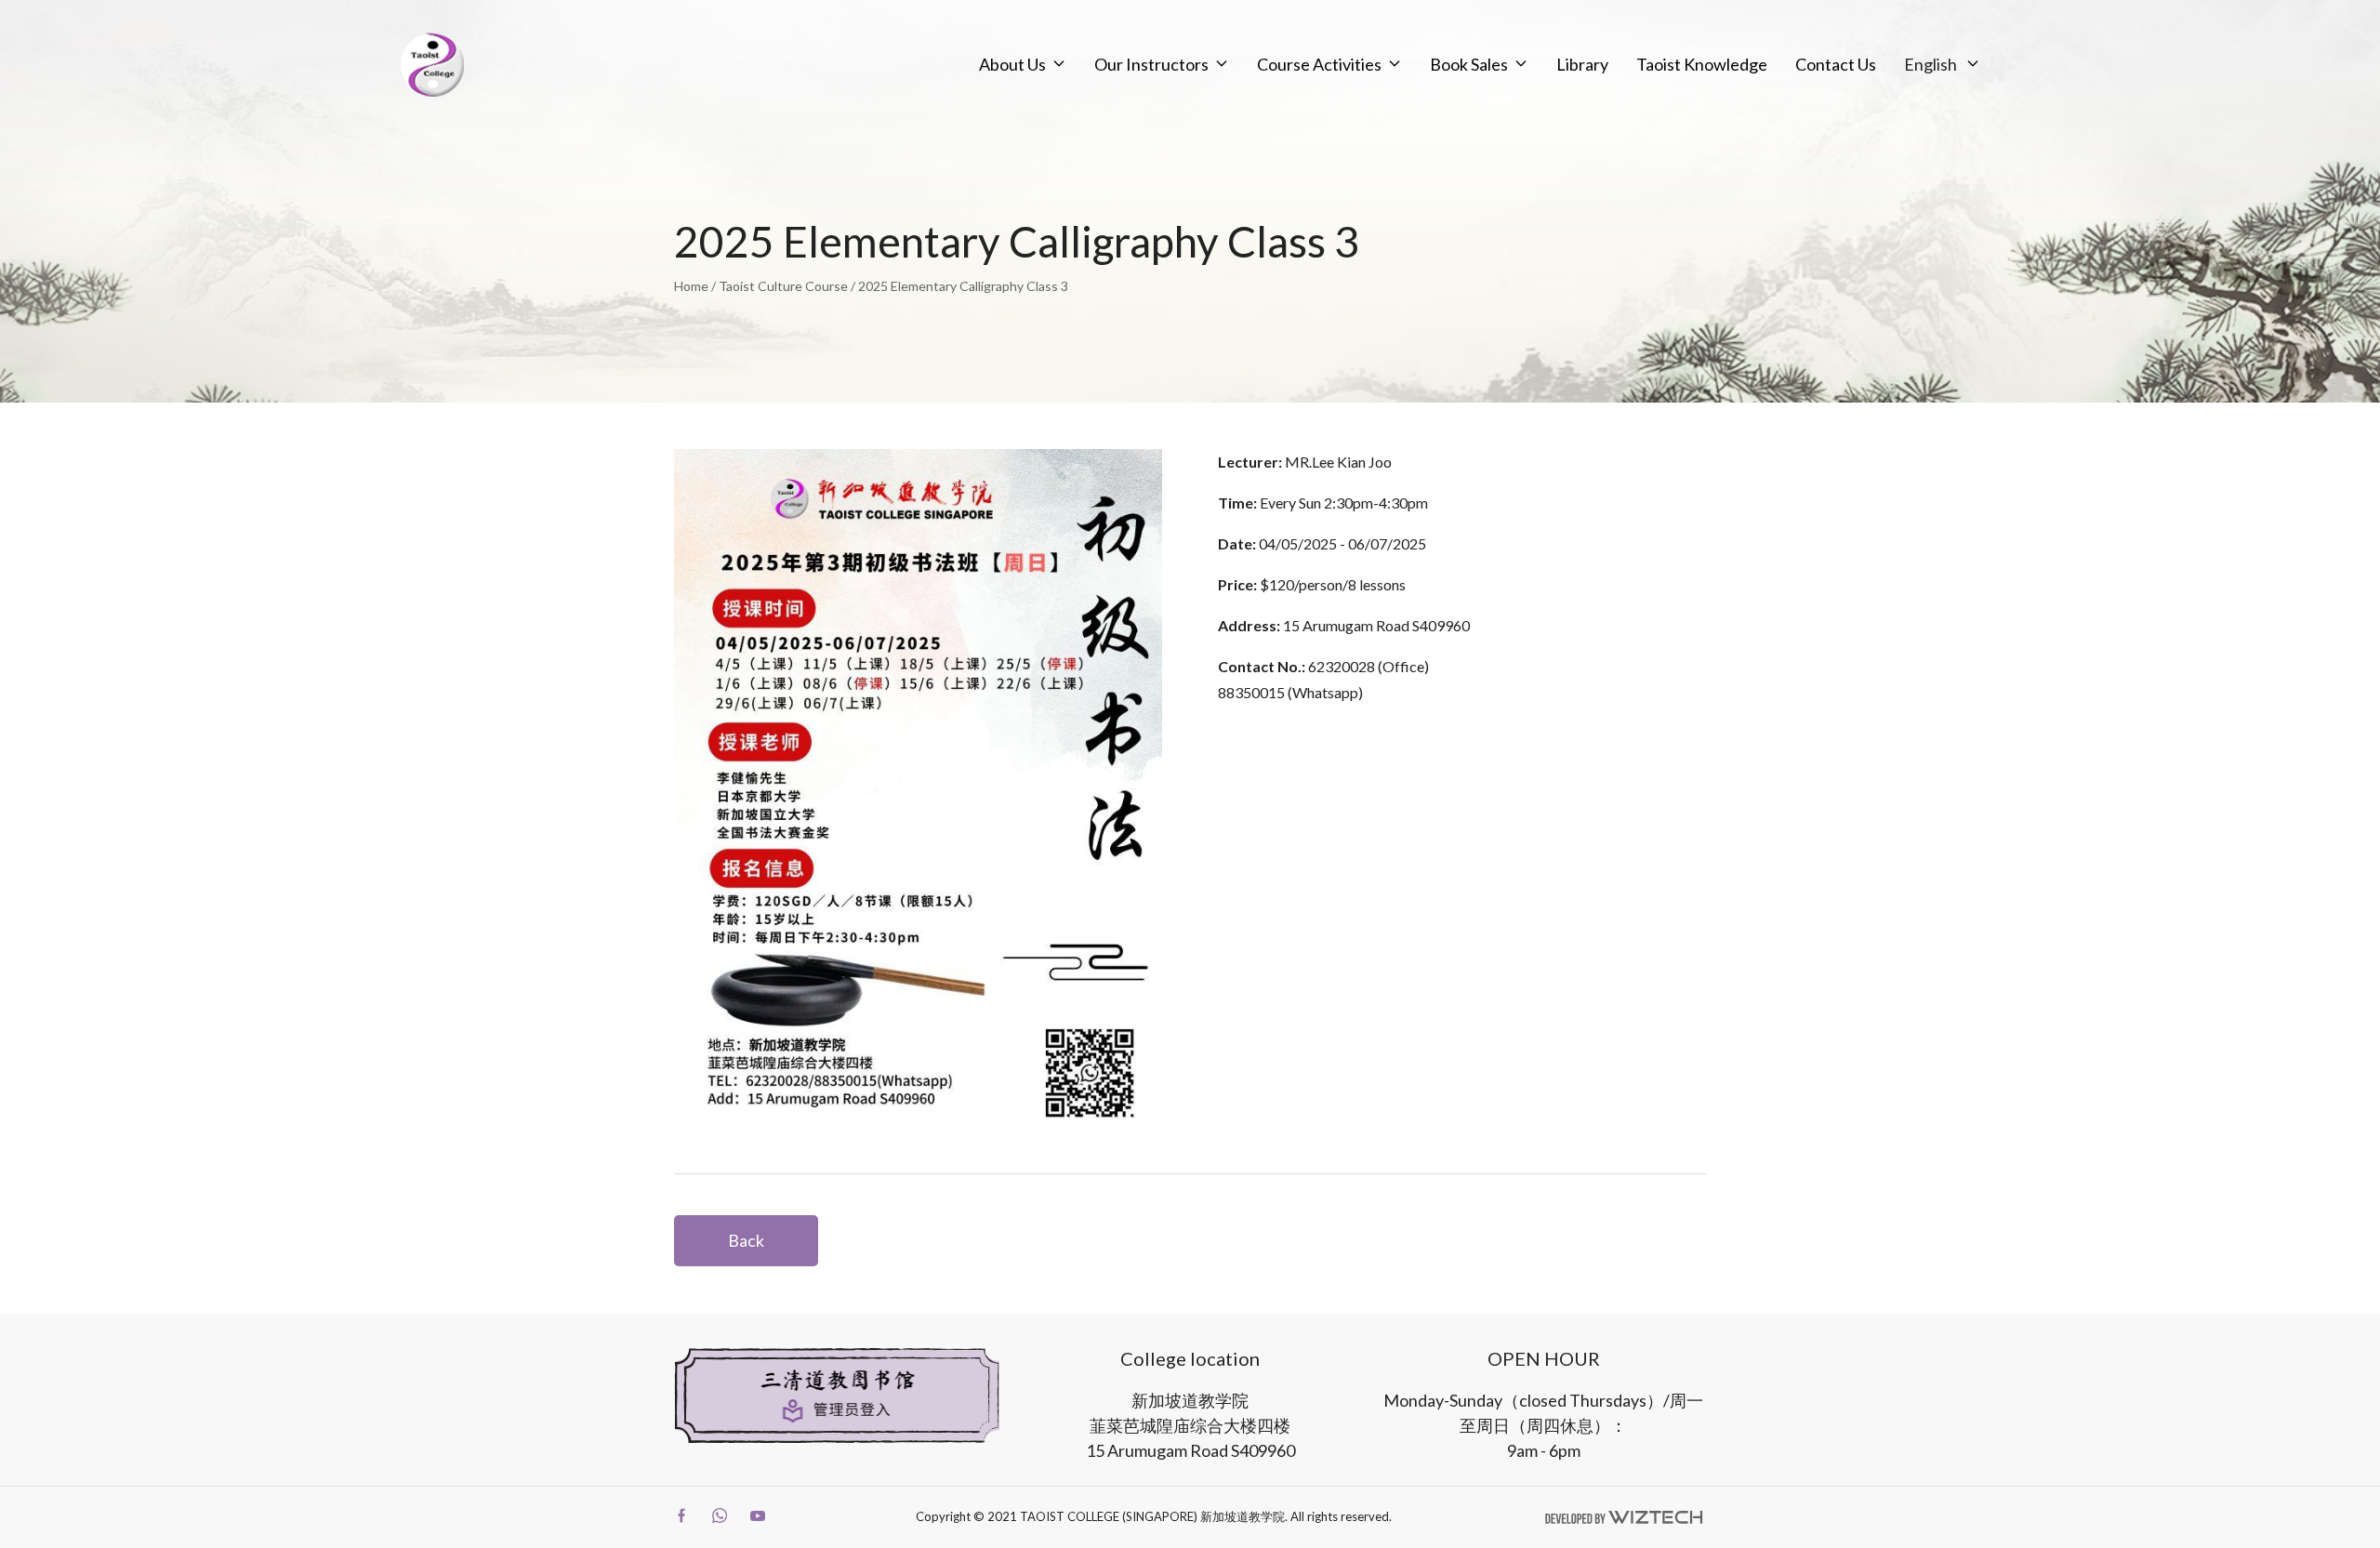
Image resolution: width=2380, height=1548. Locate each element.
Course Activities (1319, 64)
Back (746, 1240)
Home (691, 286)
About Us (1012, 64)
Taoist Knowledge (1702, 64)
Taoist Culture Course (783, 286)
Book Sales (1469, 64)
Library (1582, 64)
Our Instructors (1151, 64)
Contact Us (1836, 64)
